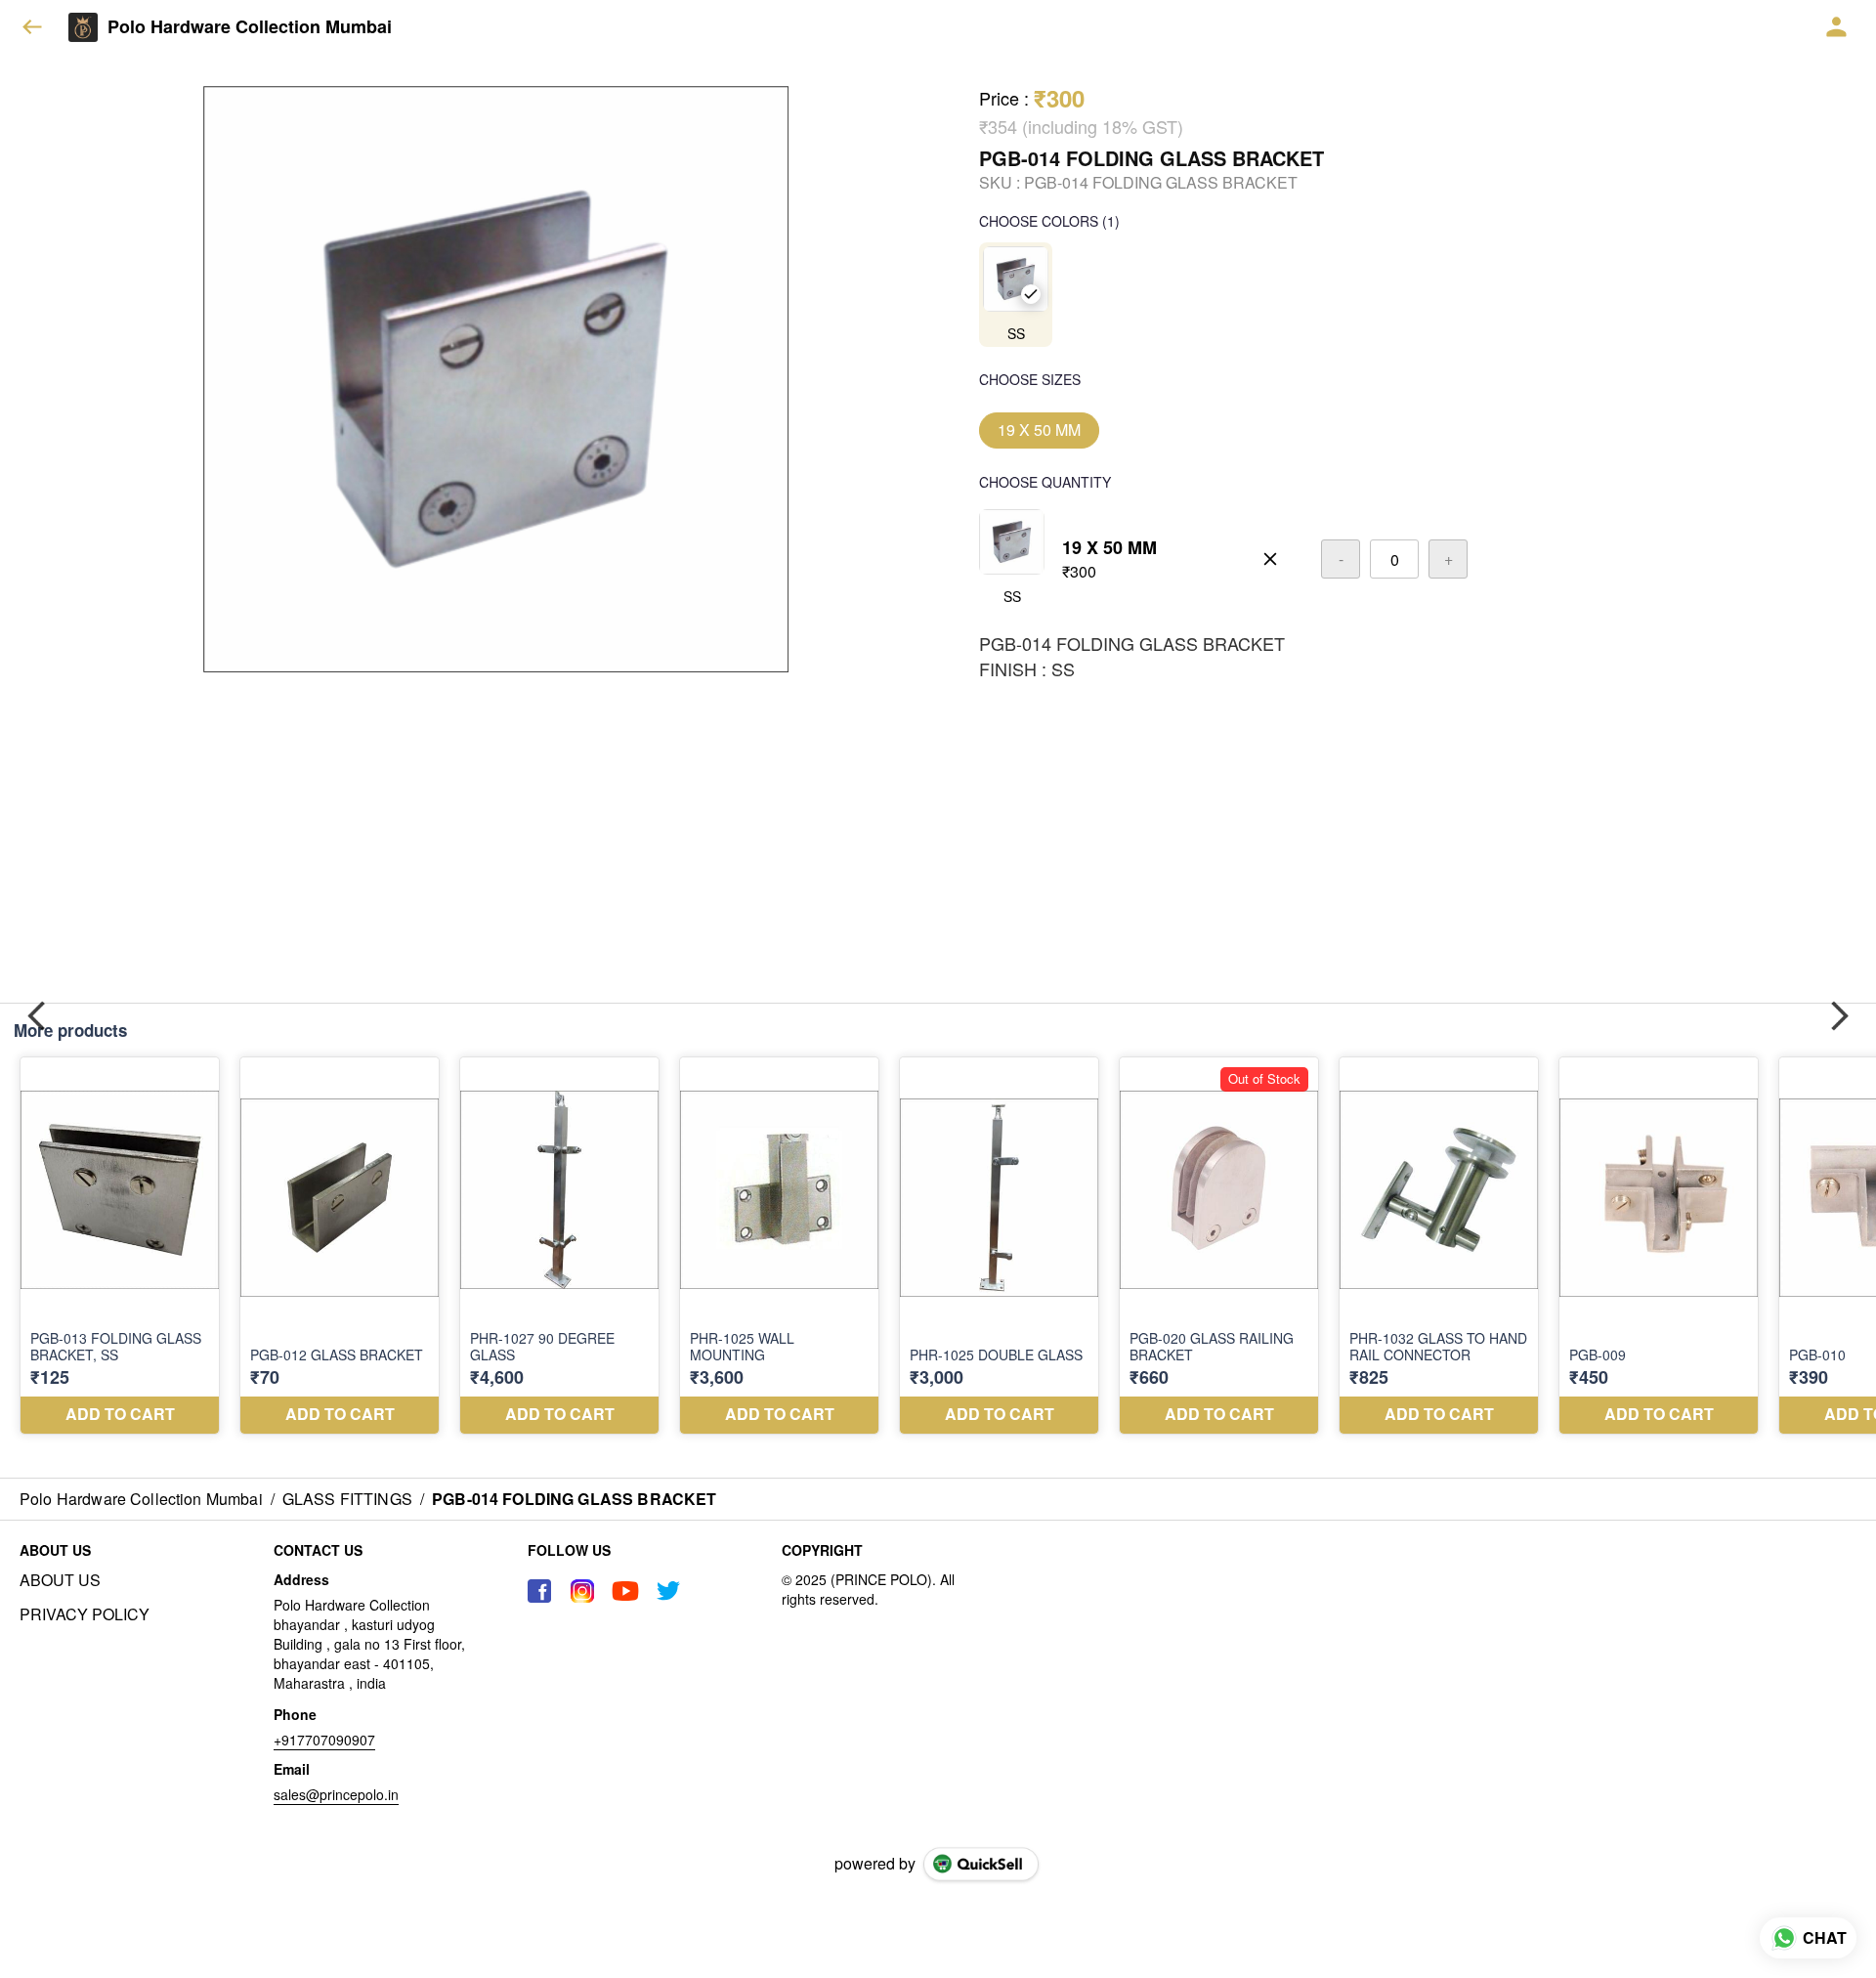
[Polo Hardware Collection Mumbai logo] (83, 27)
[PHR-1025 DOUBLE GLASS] (999, 1245)
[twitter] (668, 1591)
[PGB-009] (1659, 1245)
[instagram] (582, 1591)
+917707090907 (324, 1740)
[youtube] (625, 1591)
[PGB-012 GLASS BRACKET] (340, 1245)
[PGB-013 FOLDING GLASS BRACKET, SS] (120, 1245)
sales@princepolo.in (336, 1794)
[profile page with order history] (1837, 27)
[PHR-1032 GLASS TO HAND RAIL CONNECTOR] (1439, 1245)
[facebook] (539, 1591)
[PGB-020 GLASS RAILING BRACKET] (1219, 1245)
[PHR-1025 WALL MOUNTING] (779, 1245)
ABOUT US (60, 1580)
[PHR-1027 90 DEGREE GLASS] (559, 1245)
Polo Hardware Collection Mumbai (250, 27)
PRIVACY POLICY (85, 1614)
